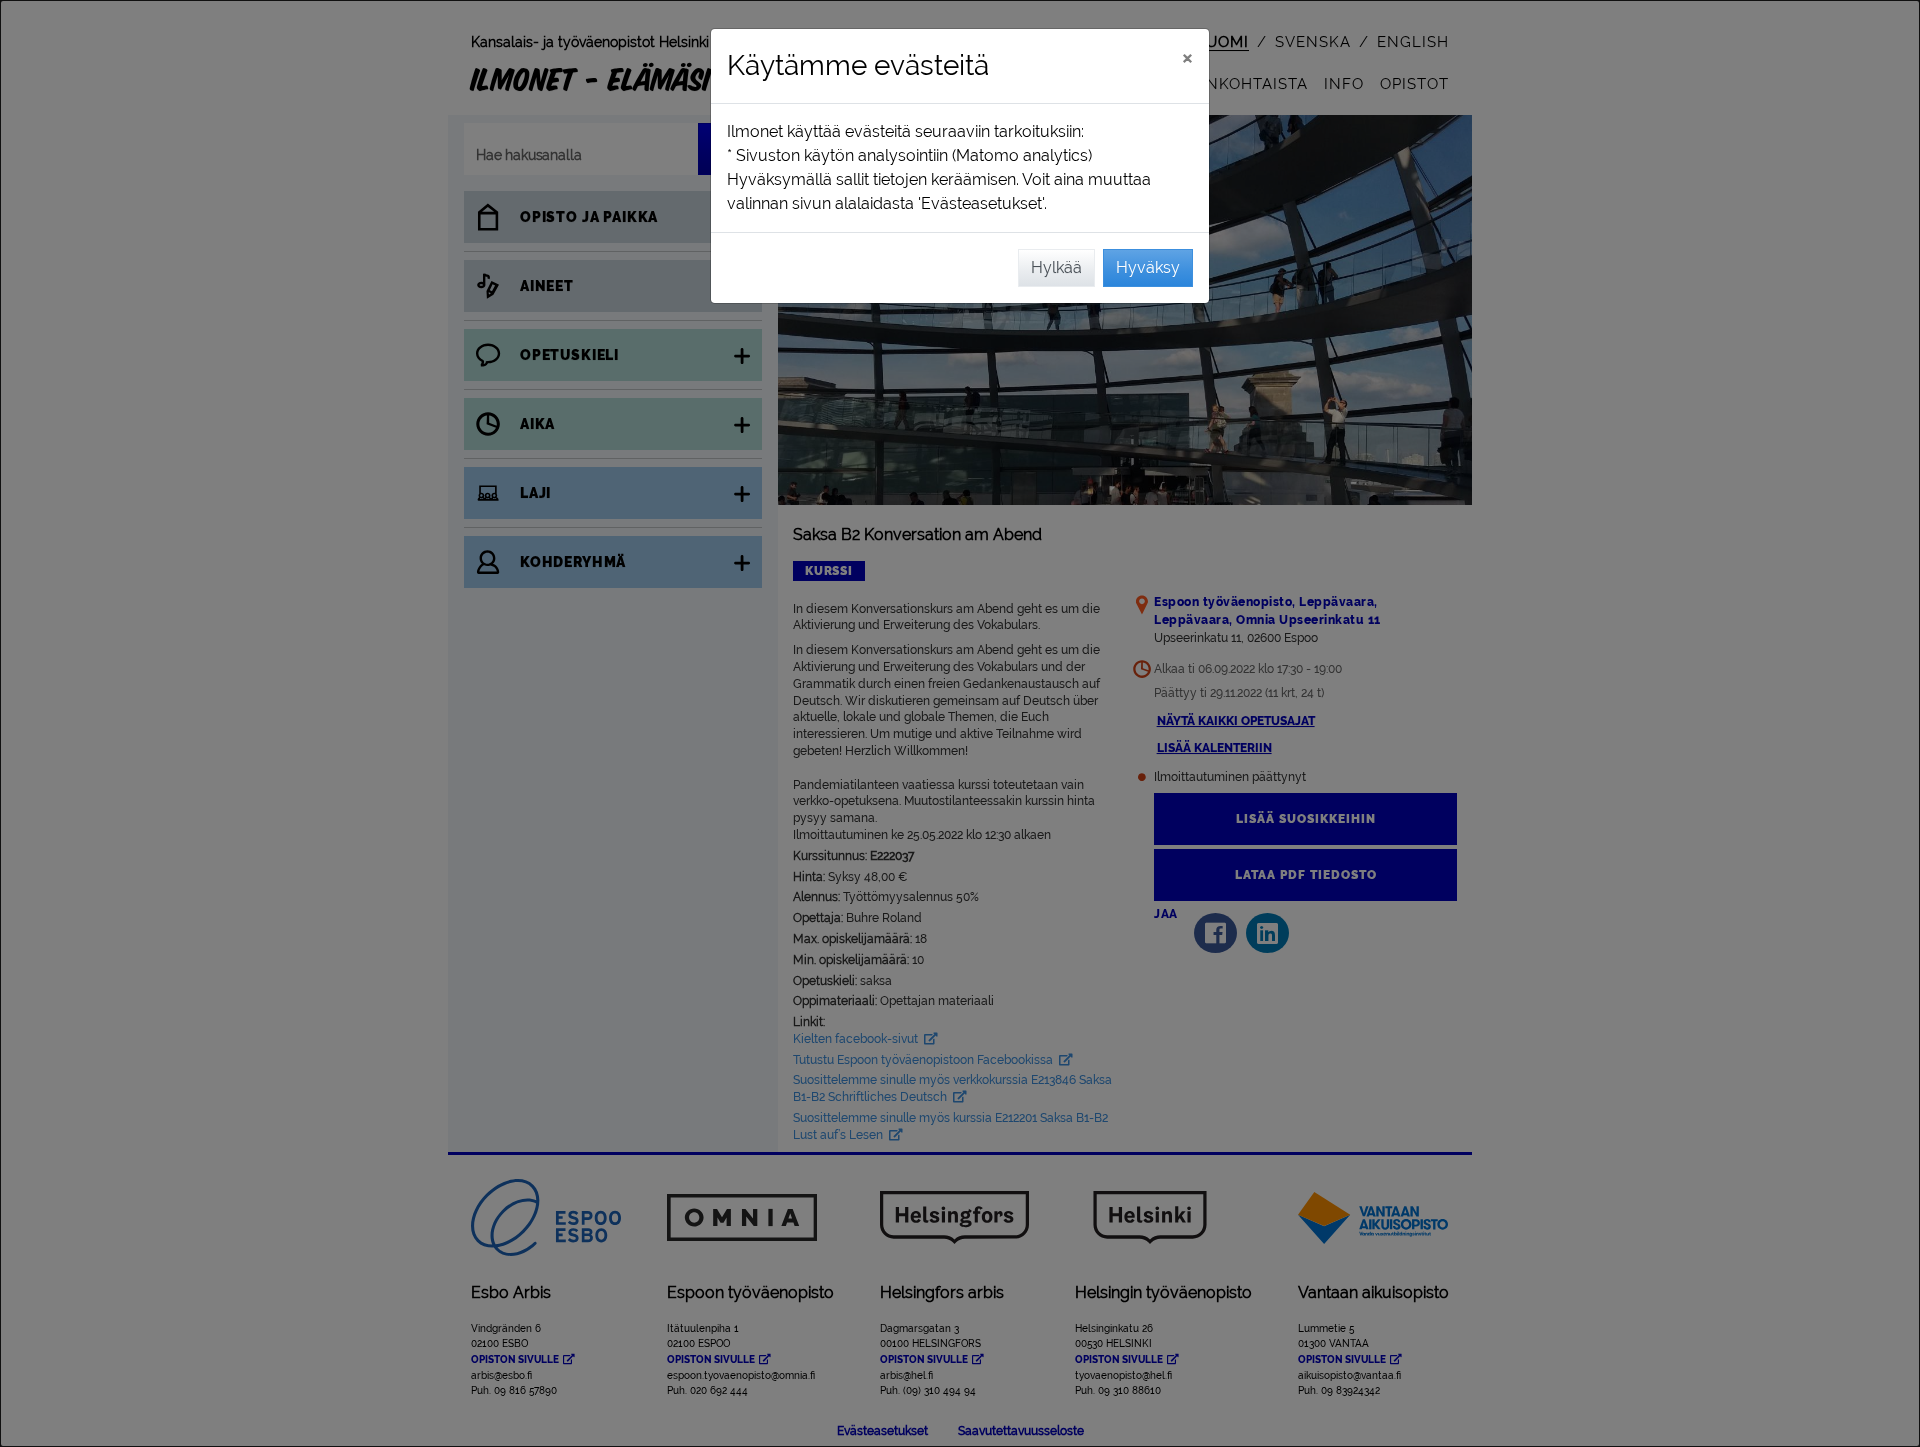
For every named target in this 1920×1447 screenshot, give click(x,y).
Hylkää (1056, 267)
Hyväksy (1148, 267)
